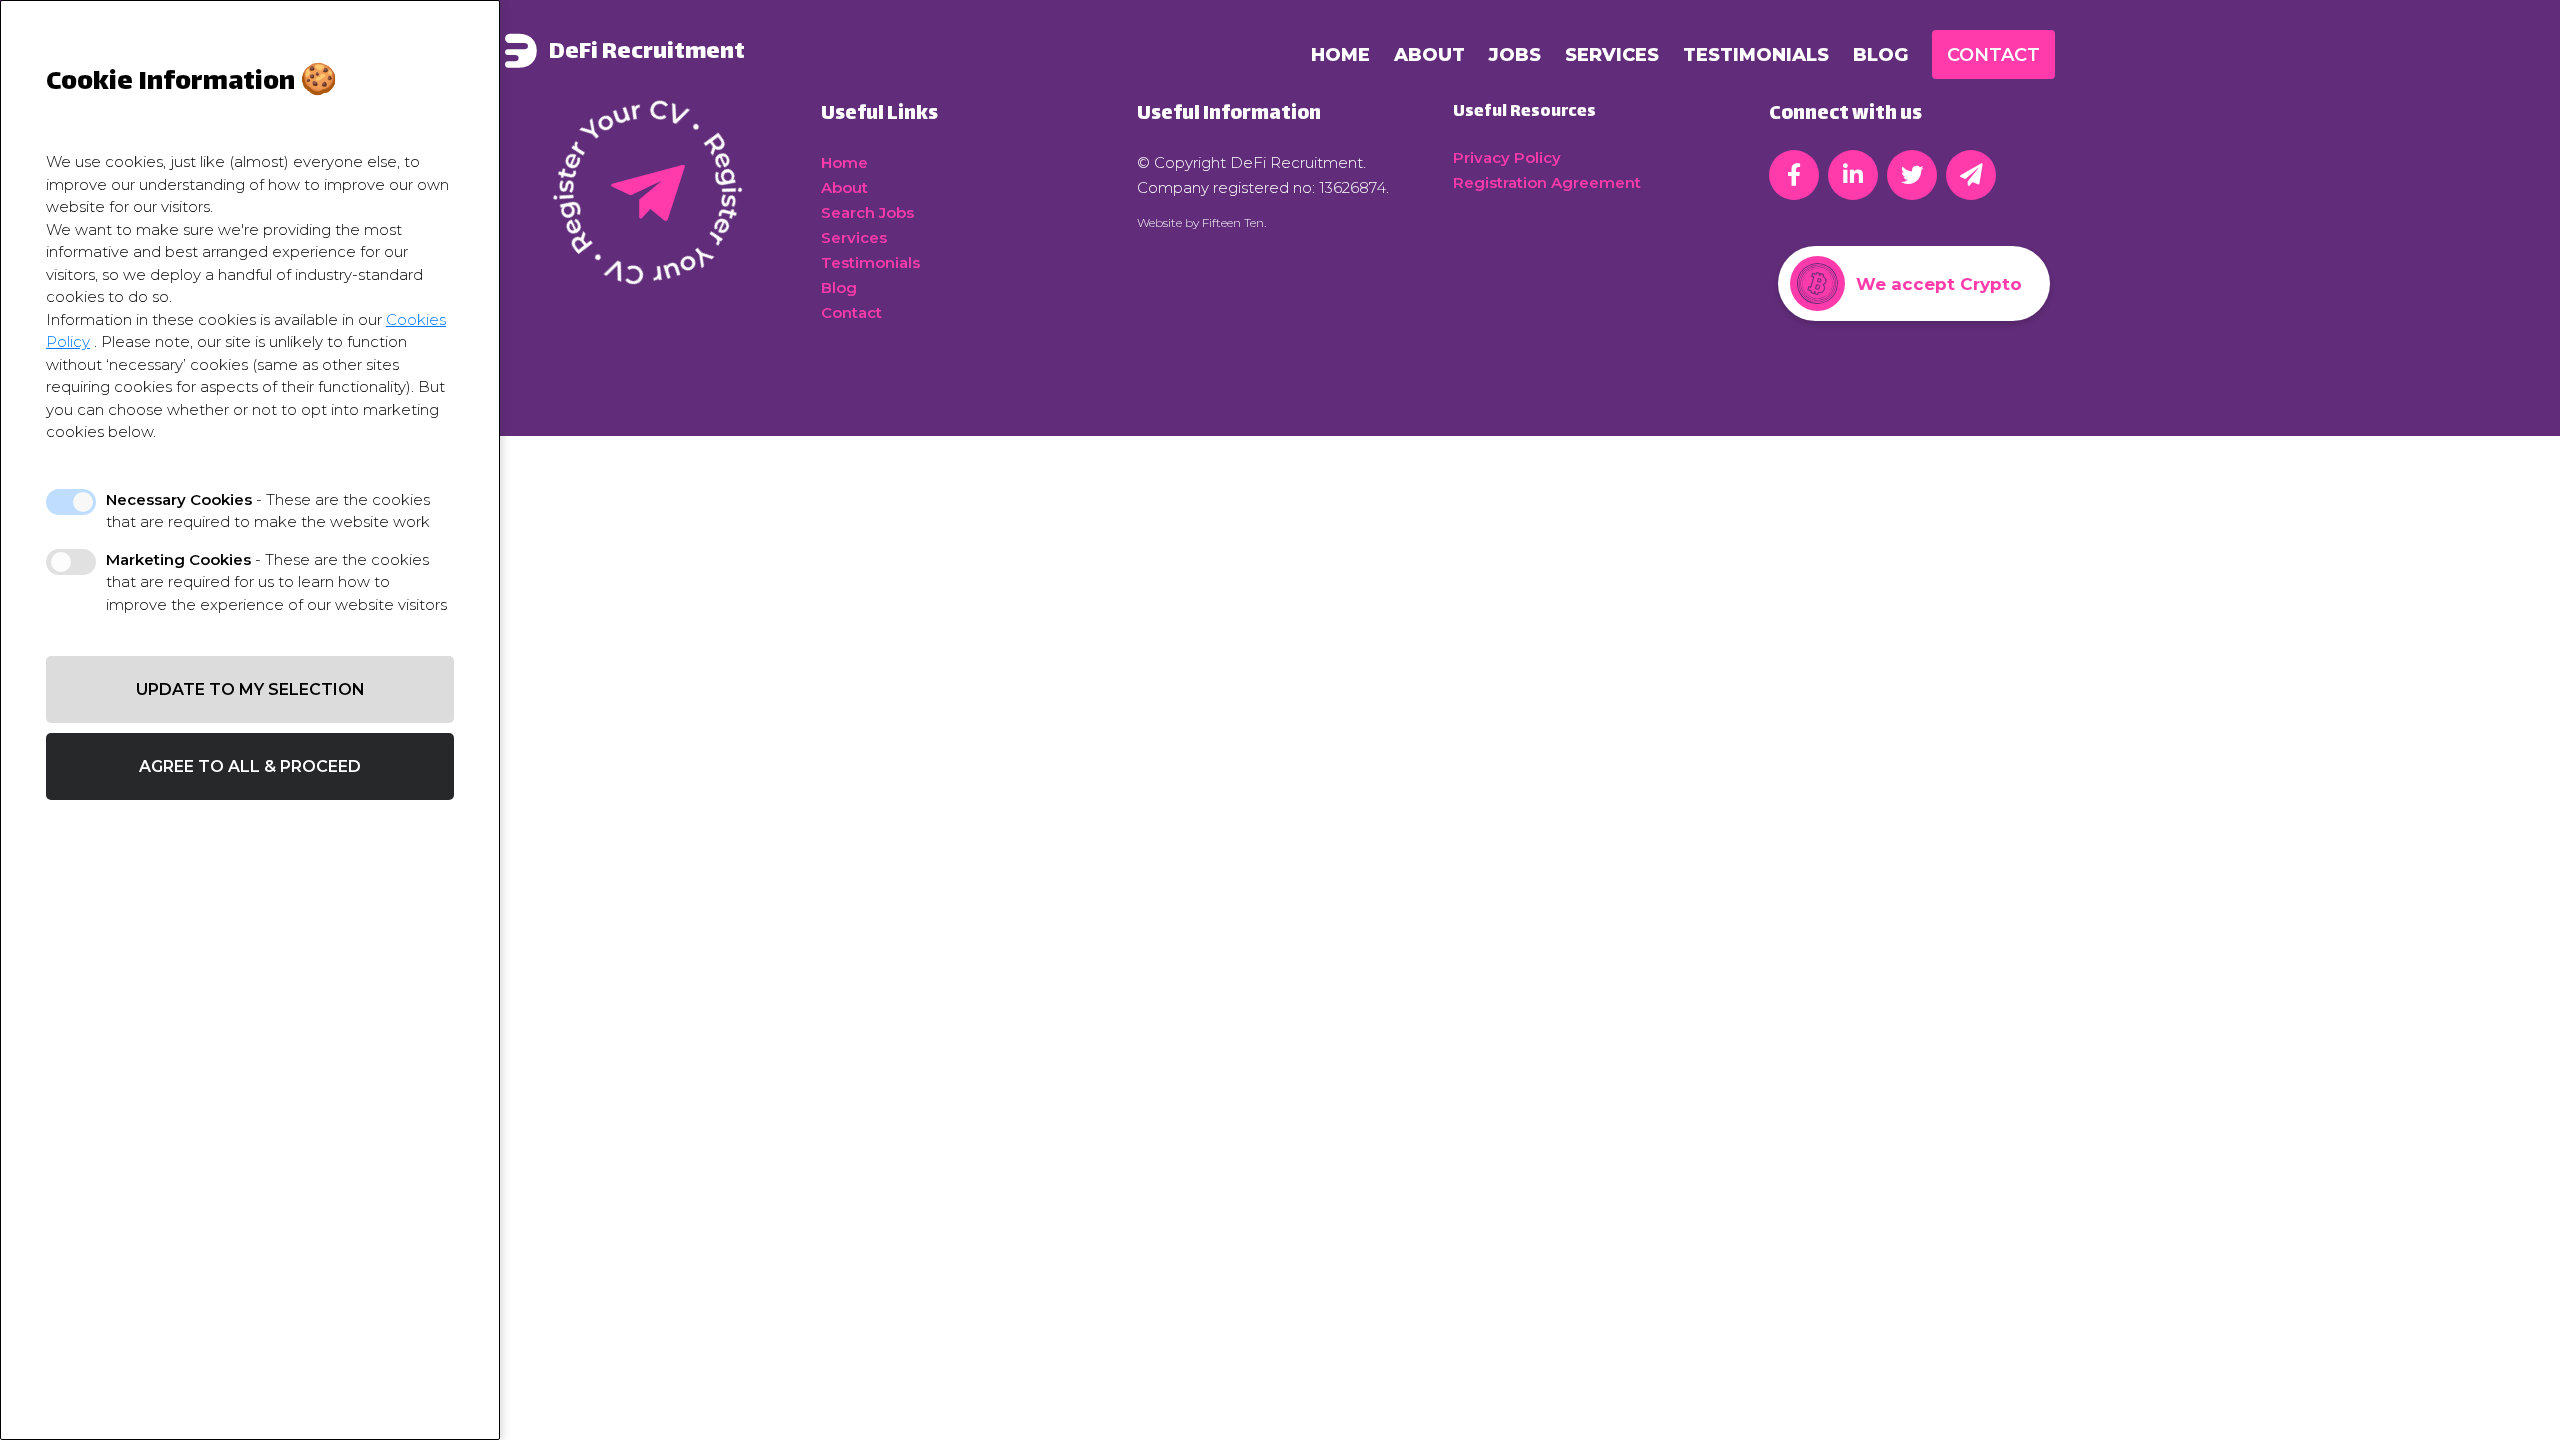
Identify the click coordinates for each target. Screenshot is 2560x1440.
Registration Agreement (1547, 182)
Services (1612, 55)
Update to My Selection (250, 689)
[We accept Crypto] (1914, 327)
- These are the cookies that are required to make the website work (268, 511)
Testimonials (1756, 55)
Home (1340, 55)
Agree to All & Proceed (250, 766)
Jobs (1515, 55)
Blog (1880, 55)
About (1429, 55)
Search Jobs (867, 212)
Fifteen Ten (1233, 222)
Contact (1993, 55)
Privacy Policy (1507, 157)
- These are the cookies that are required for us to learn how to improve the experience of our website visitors (276, 582)
